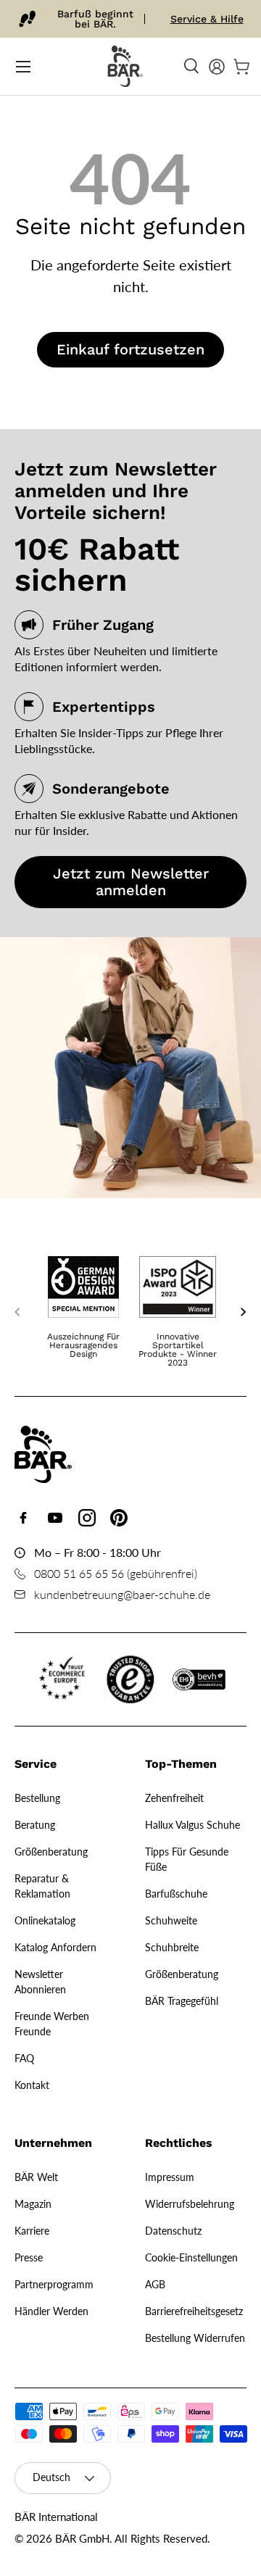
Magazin (33, 2204)
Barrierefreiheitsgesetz (194, 2311)
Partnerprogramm (54, 2284)
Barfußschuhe (176, 1894)
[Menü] (23, 67)
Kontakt (32, 2085)
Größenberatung (51, 1852)
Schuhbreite (172, 1947)
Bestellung (37, 1798)
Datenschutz (173, 2231)
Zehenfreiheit (174, 1798)
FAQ (24, 2058)
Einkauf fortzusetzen (130, 349)
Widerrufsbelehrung (190, 2204)
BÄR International (56, 2517)
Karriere (32, 2231)
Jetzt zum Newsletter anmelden (131, 882)
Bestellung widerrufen (195, 2338)
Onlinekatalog (45, 1920)
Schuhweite (171, 1920)
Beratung (35, 1825)
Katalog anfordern (55, 1947)
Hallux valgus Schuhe (192, 1825)
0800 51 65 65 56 (79, 1573)
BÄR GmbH (82, 2538)
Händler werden (51, 2311)
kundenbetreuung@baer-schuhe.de (122, 1594)
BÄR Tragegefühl (182, 2001)
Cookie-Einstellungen (191, 2257)
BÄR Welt (36, 2177)
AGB (155, 2284)
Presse (29, 2257)
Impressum (170, 2177)
